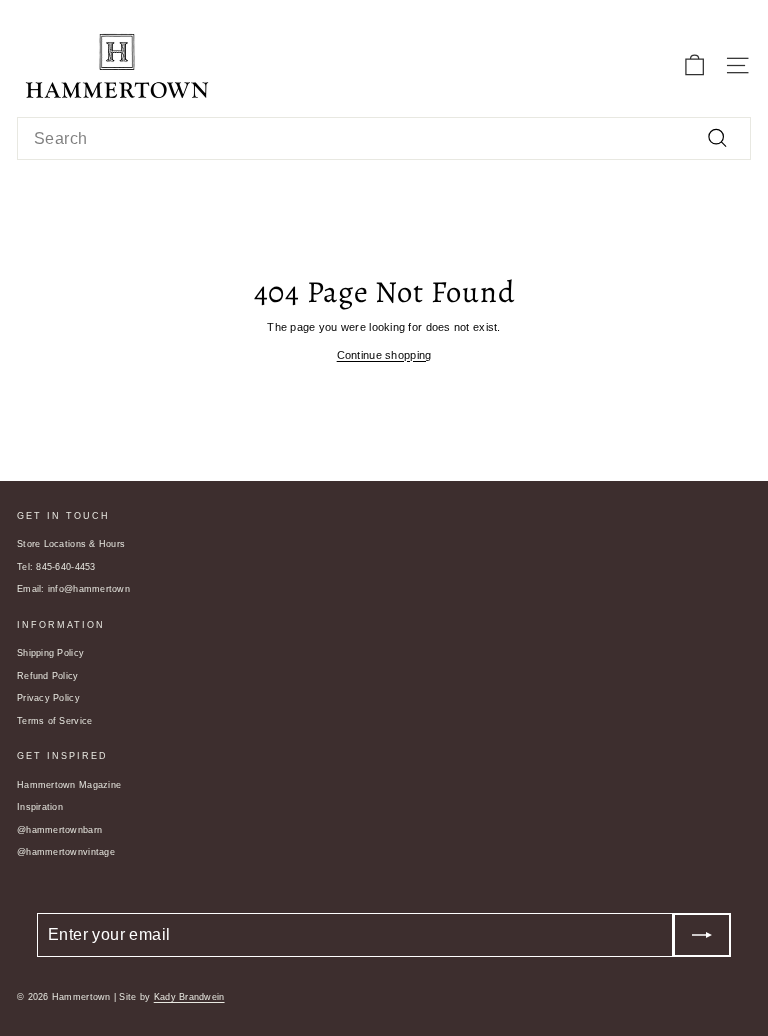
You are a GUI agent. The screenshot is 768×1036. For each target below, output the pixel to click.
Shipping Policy (50, 653)
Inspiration (40, 807)
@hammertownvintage (66, 852)
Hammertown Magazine (69, 785)
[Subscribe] (702, 935)
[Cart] (694, 65)
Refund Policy (48, 676)
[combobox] (384, 139)
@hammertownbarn (59, 830)
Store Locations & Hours (71, 544)
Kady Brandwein (189, 997)
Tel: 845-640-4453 (56, 567)
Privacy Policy (48, 698)
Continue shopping (384, 355)
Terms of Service (54, 721)
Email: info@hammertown (73, 589)
